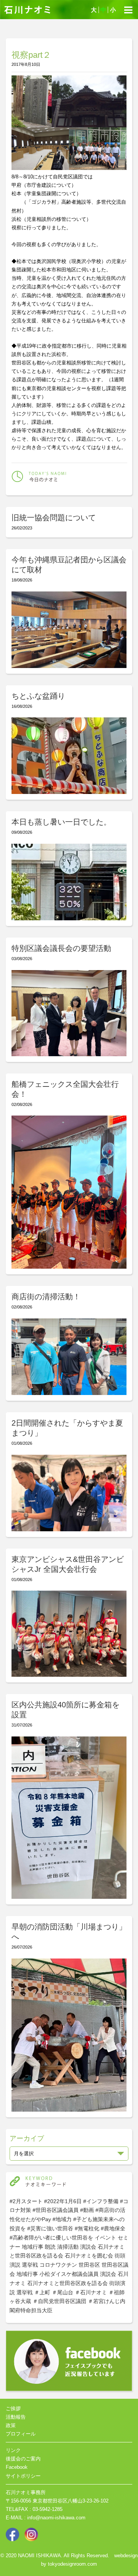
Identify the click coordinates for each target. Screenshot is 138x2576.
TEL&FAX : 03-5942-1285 (34, 2509)
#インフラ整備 (101, 2201)
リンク (13, 2450)
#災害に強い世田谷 (50, 2228)
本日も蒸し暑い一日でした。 (61, 822)
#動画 (87, 2210)
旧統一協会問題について (54, 518)
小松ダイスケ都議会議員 (69, 2274)
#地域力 (62, 2219)
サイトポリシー (23, 2476)
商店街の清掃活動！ (46, 1297)
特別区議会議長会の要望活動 (61, 948)
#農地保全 (113, 2228)
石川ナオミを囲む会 (89, 2256)
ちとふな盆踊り (38, 696)
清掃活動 (68, 2247)
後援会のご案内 (23, 2459)
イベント (105, 2238)
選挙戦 (30, 2265)
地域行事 (33, 2247)
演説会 (88, 2247)
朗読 (50, 2247)
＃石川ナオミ (91, 2292)
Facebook (17, 2467)
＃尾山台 (62, 2292)
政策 (11, 2425)
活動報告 (16, 2417)
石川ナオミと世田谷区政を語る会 (67, 2283)
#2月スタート (26, 2201)
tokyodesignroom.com (72, 2564)
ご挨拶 (13, 2409)
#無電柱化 (87, 2228)
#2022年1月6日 (63, 2201)
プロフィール (21, 2434)
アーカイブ (27, 2138)
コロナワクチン (58, 2265)
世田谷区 (89, 2265)
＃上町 (42, 2292)
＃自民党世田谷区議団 (59, 2301)
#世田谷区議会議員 (56, 2210)
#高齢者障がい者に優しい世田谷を (51, 2238)
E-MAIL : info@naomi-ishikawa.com (46, 2518)
